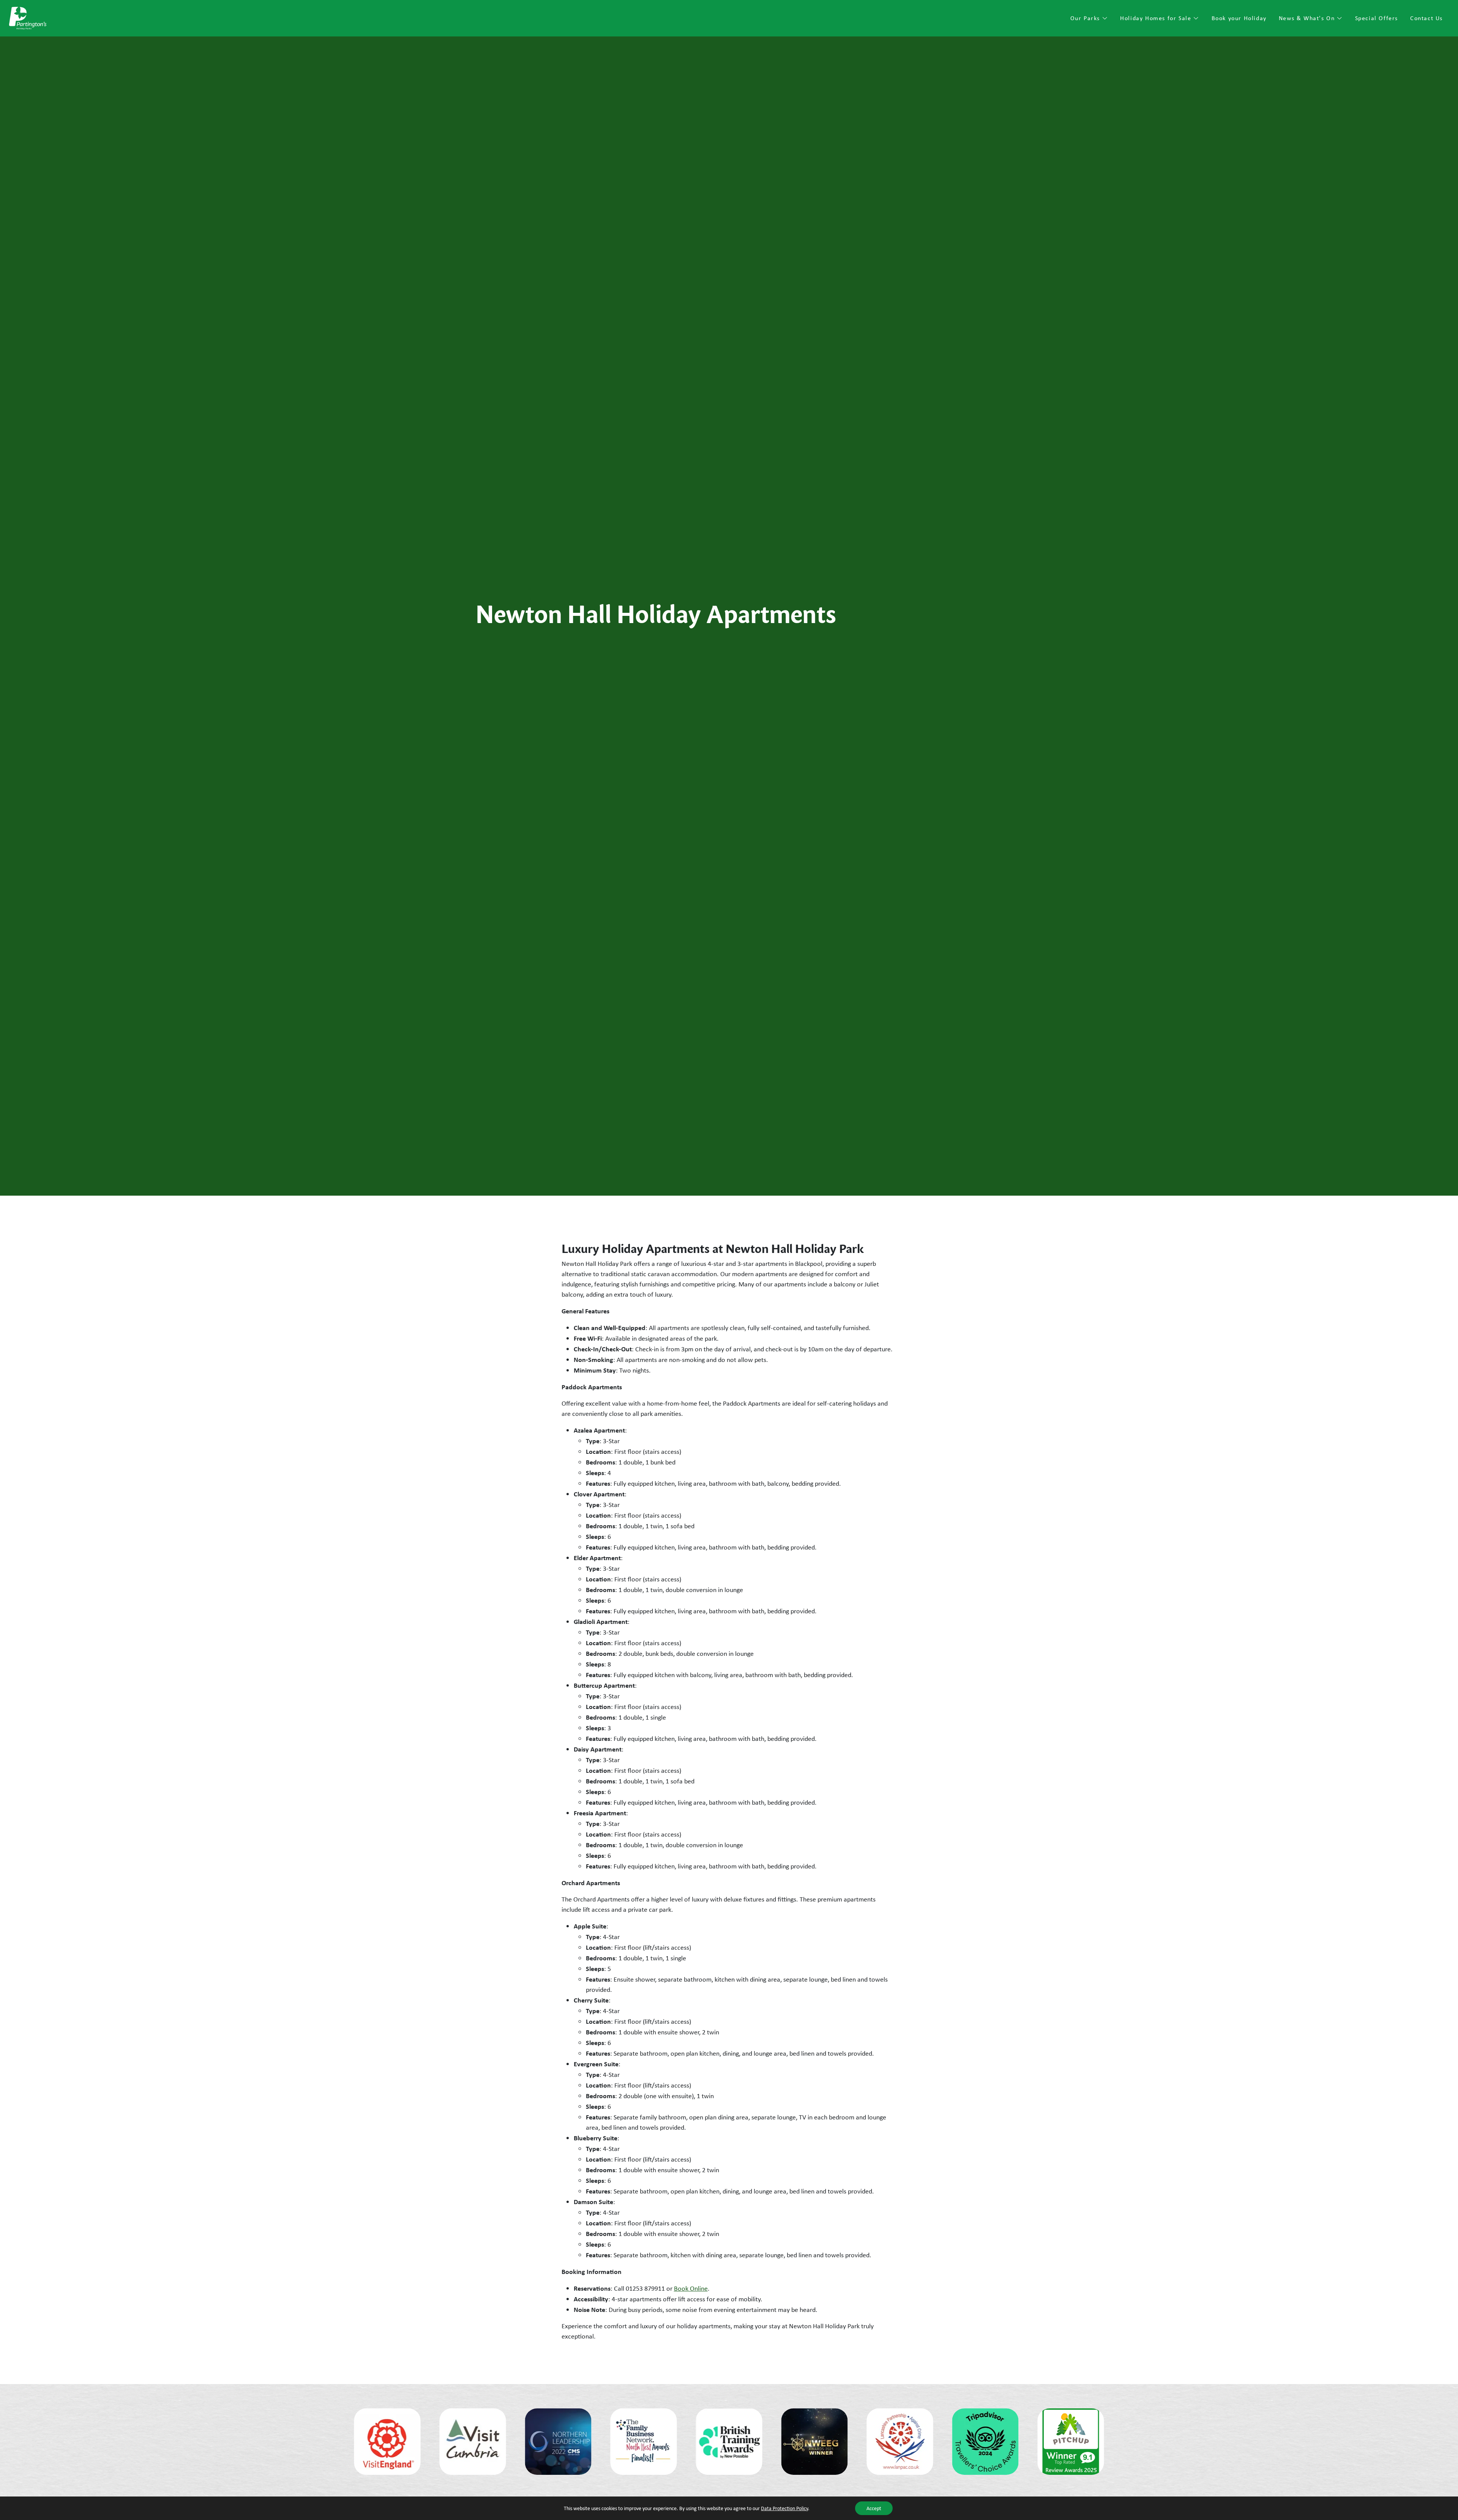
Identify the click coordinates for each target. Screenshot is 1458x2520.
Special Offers (1377, 18)
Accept (874, 2508)
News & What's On (1308, 18)
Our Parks (1086, 18)
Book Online (691, 2288)
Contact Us (1426, 18)
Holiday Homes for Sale (1157, 18)
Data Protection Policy (784, 2508)
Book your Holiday (1239, 18)
